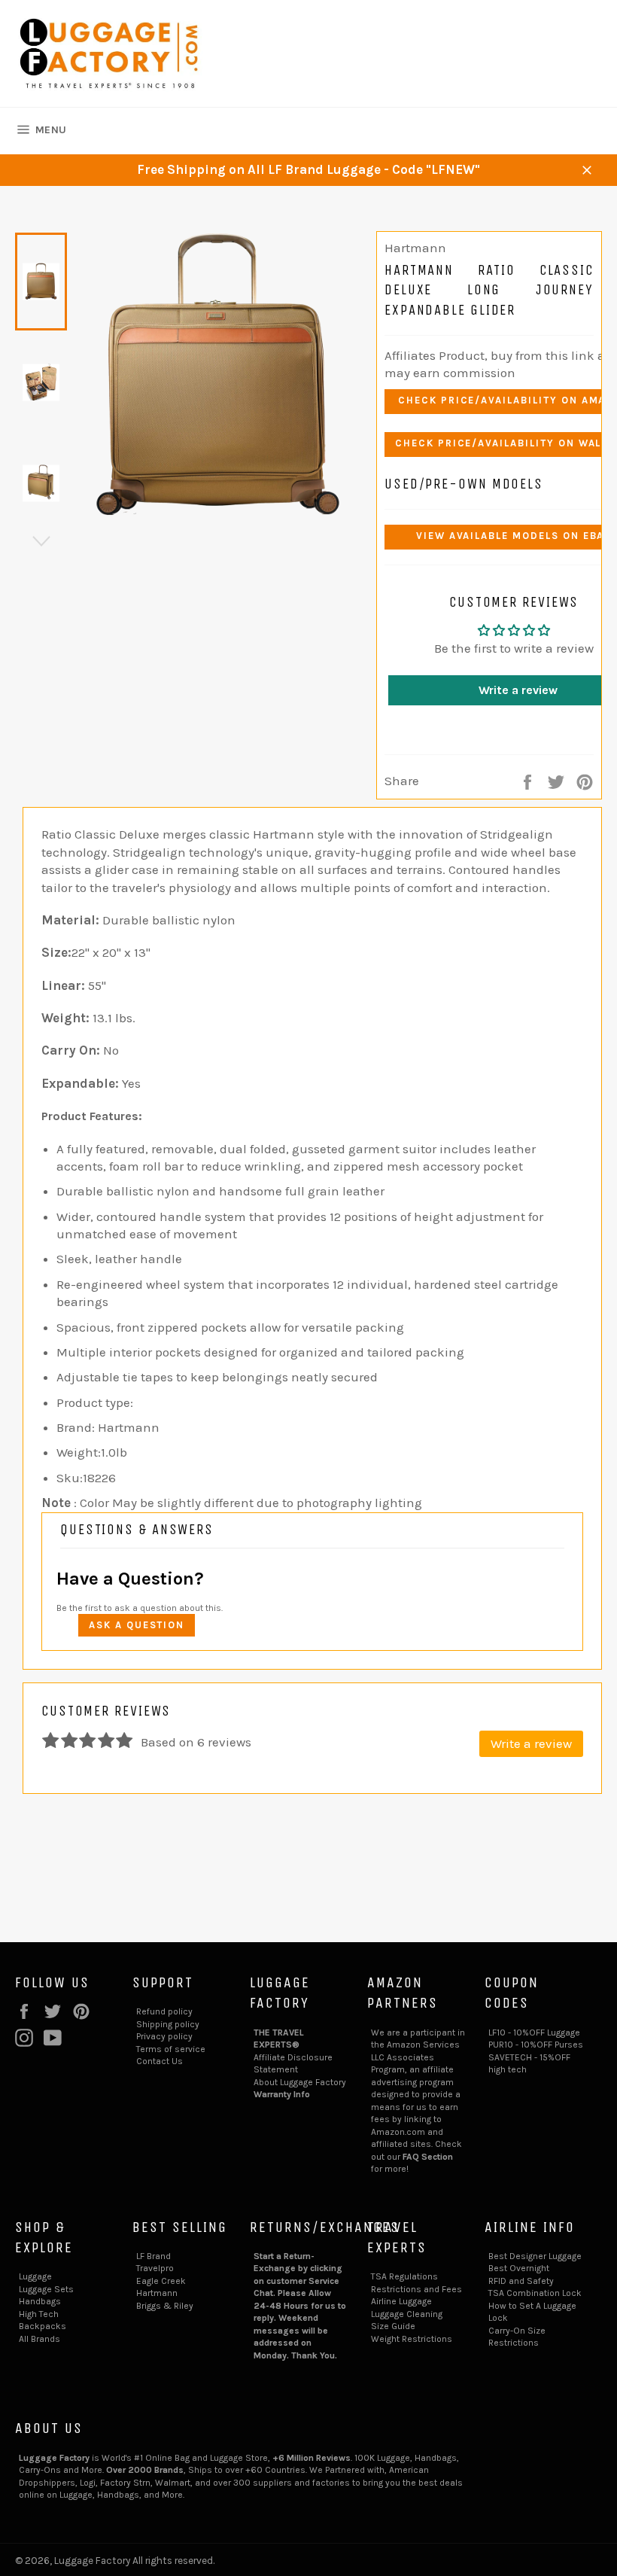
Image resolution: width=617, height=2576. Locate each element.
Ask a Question (137, 1625)
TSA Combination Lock (535, 2293)
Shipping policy (168, 2024)
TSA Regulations (404, 2276)
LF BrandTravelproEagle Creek (161, 2268)
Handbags (40, 2301)
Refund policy (164, 2011)
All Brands (40, 2339)
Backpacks (43, 2326)
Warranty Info (282, 2094)
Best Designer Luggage (535, 2256)
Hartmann (157, 2293)
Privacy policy (164, 2036)
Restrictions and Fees (416, 2289)
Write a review (531, 1743)
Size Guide (393, 2326)
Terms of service (171, 2049)
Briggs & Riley (165, 2306)
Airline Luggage (401, 2301)
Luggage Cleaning (407, 2314)
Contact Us (160, 2061)
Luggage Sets (46, 2289)
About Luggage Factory (300, 2082)
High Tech (39, 2314)
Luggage (35, 2276)
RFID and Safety (521, 2281)
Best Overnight (519, 2268)
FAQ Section (428, 2157)
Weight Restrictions (412, 2339)
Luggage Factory (92, 2561)
